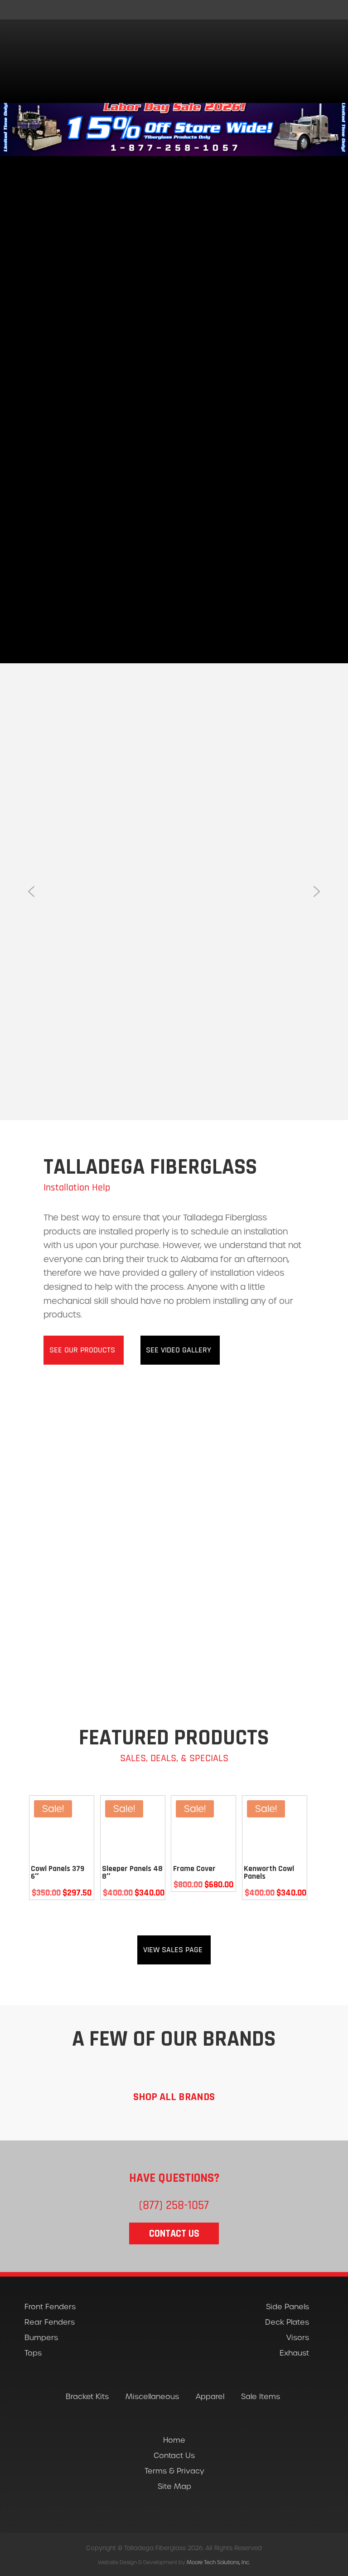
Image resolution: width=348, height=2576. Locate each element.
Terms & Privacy (174, 2471)
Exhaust (294, 2353)
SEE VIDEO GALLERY (179, 1350)
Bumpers (41, 2338)
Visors (298, 2338)
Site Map (174, 2486)
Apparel (210, 2397)
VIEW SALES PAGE (173, 1950)
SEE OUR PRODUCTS (82, 1350)
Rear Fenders (50, 2322)
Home (174, 2440)
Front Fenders (50, 2307)
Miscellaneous (152, 2397)
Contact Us (174, 2456)
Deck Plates (287, 2322)
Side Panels (288, 2307)
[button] (31, 891)
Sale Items (261, 2397)
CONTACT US (174, 2234)
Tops (33, 2353)
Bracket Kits (87, 2397)
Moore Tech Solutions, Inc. (218, 2562)
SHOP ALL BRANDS (174, 2097)
